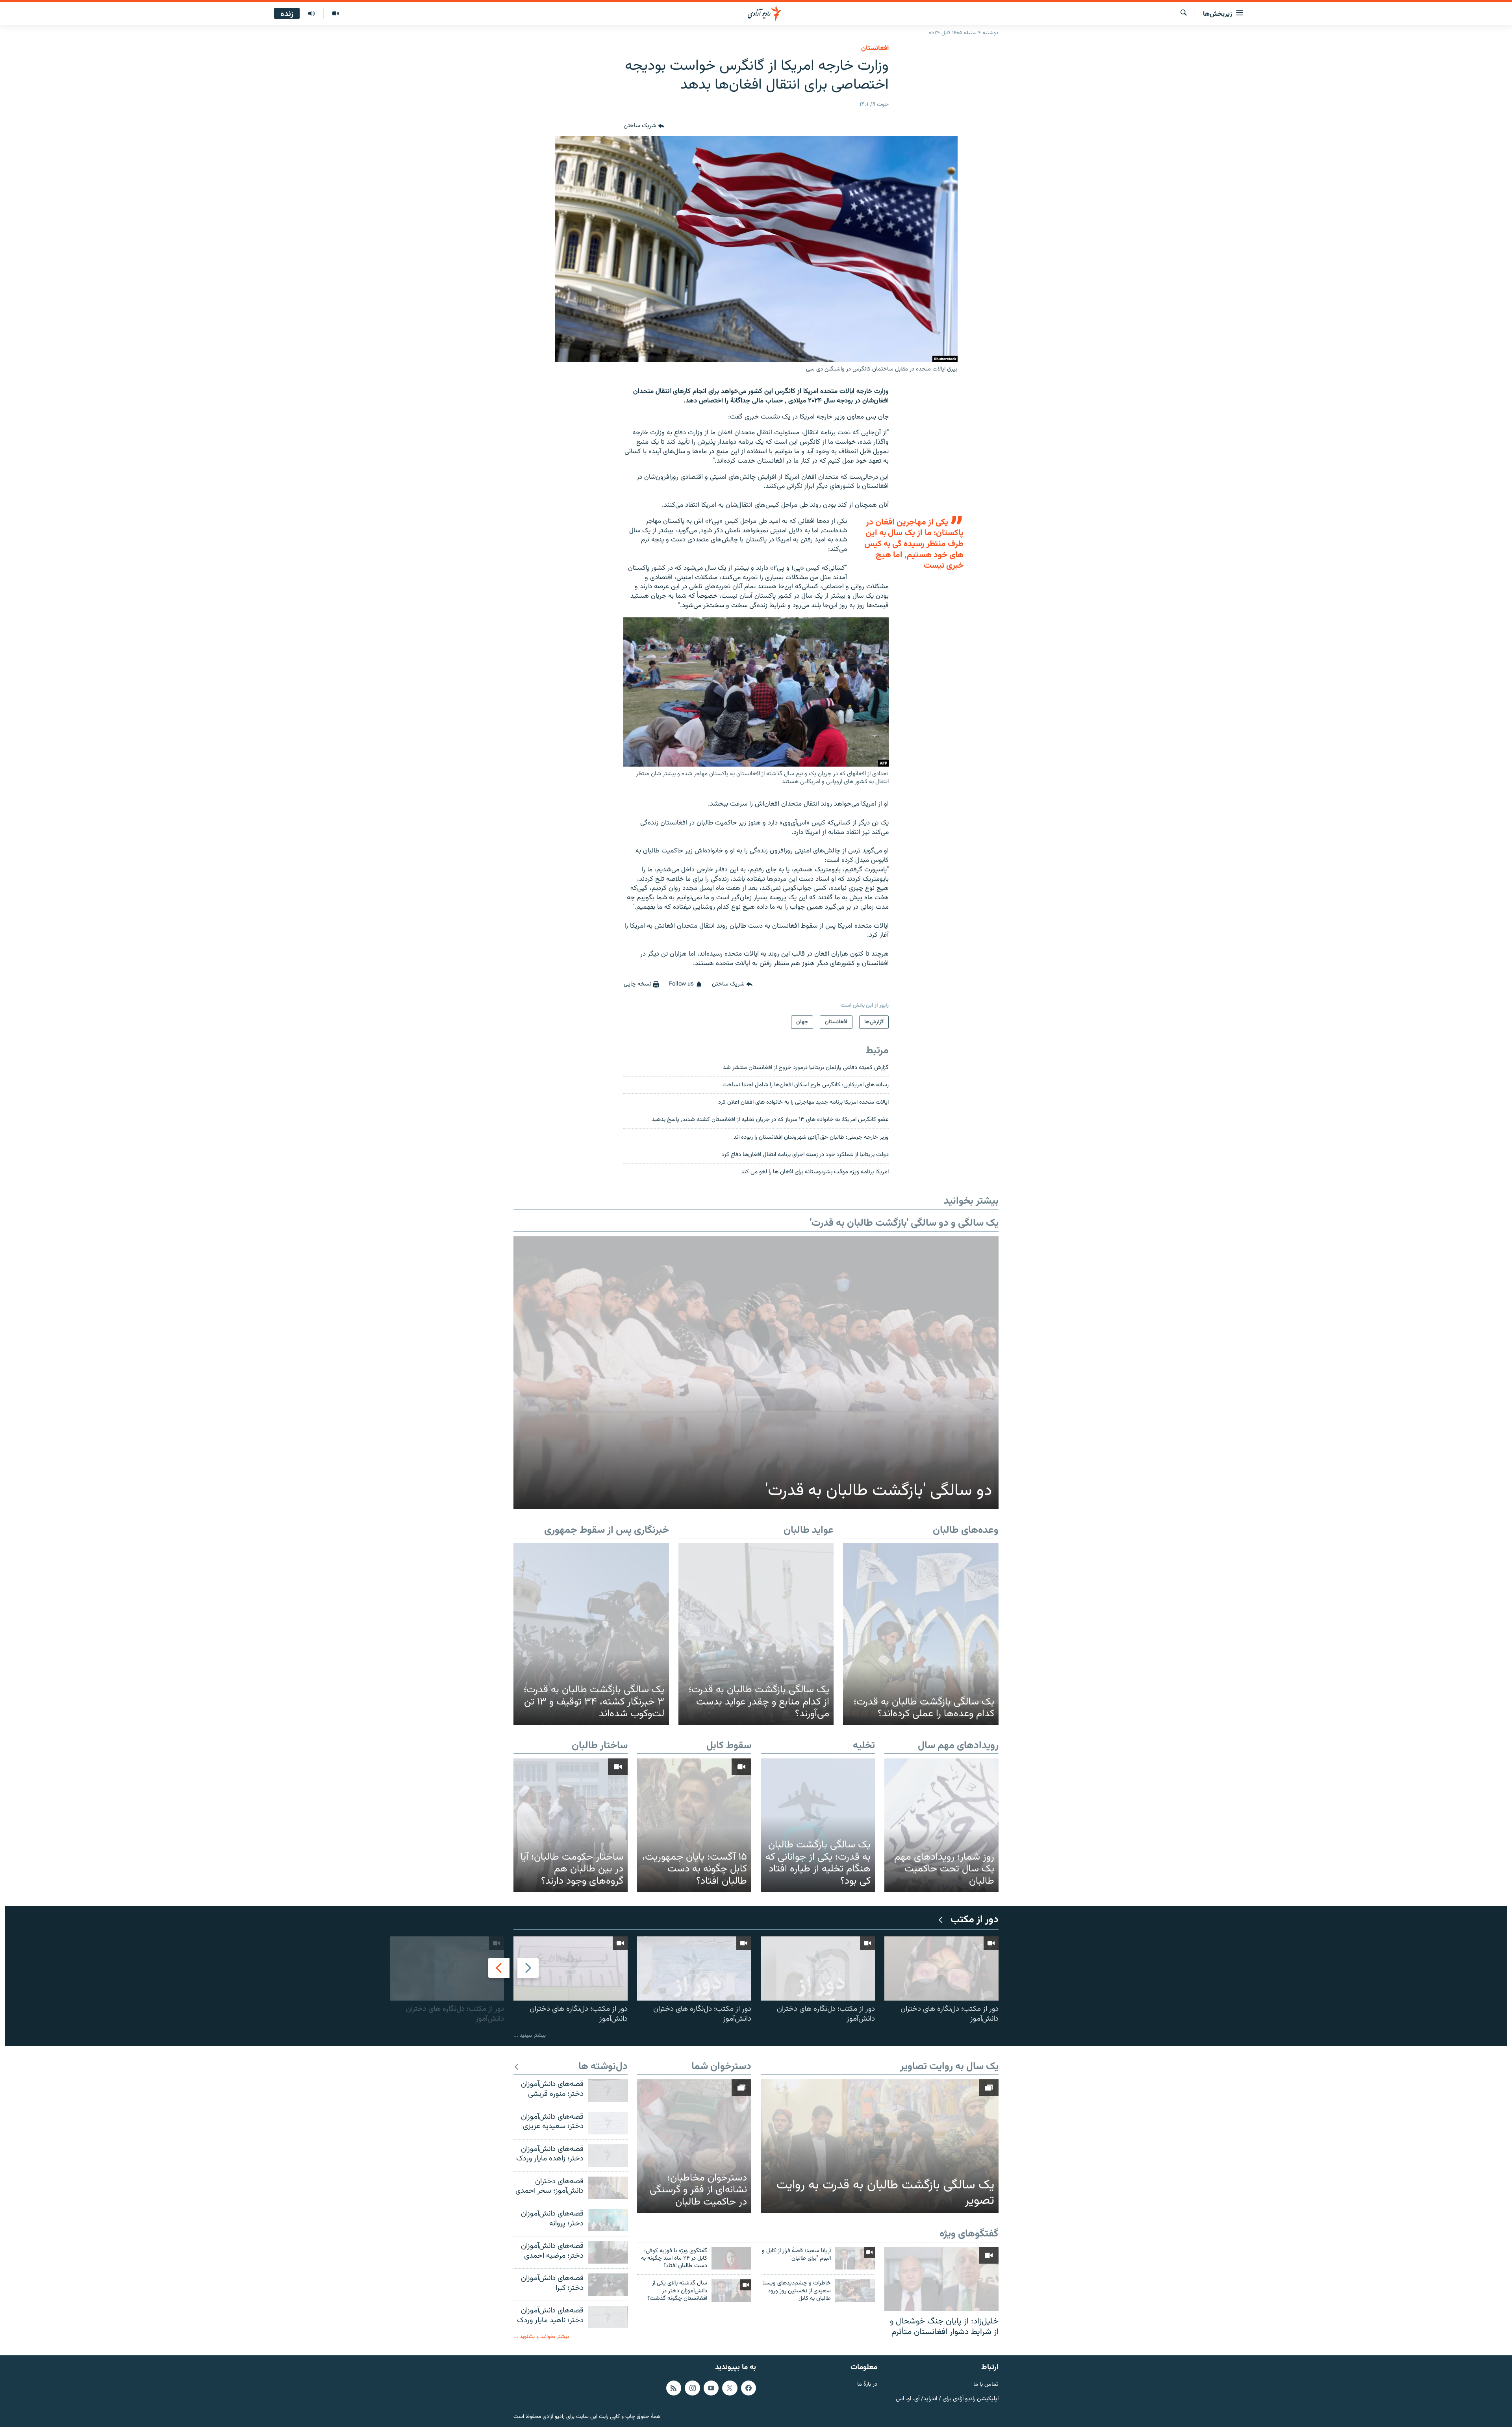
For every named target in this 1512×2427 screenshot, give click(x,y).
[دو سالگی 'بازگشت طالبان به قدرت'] (756, 1373)
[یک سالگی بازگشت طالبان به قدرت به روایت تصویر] (880, 2146)
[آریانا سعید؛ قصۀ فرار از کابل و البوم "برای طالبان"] (855, 2258)
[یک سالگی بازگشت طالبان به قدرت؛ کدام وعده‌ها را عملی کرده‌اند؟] (921, 1634)
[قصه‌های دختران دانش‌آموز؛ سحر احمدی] (608, 2188)
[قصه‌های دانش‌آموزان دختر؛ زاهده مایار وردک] (608, 2156)
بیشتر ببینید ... (530, 2035)
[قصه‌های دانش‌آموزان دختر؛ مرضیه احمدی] (608, 2252)
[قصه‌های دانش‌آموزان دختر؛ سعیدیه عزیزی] (608, 2123)
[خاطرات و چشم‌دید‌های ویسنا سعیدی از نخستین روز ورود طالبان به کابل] (855, 2291)
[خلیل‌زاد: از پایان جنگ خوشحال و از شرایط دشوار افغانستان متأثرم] (941, 2279)
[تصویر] (335, 14)
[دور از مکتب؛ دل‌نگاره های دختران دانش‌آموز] (941, 1968)
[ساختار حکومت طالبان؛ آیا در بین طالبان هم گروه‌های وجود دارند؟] (571, 1825)
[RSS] (674, 2388)
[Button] (644, 126)
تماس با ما (986, 2384)
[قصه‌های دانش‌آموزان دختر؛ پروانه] (608, 2220)
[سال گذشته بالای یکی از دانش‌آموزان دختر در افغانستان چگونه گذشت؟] (731, 2291)
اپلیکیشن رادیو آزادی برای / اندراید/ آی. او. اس (947, 2399)
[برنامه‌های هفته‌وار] (311, 14)
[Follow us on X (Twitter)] (730, 2388)
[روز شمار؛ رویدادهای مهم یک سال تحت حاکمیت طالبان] (941, 1825)
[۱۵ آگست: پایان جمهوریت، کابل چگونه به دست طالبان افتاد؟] (694, 1825)
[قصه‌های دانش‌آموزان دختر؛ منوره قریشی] (608, 2091)
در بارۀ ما (867, 2384)
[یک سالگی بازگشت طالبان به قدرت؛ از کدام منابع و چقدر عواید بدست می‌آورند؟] (756, 1634)
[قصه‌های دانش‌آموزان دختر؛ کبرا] (608, 2285)
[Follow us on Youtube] (711, 2388)
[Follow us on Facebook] (749, 2388)
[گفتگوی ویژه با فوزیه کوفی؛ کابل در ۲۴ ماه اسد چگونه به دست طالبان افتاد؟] (731, 2258)
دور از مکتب (975, 1920)
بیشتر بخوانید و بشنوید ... (541, 2337)
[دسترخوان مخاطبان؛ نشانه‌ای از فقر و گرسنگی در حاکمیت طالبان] (694, 2146)
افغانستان (875, 48)
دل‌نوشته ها (603, 2067)
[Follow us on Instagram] (692, 2388)
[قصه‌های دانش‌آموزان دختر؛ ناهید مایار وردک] (608, 2317)
